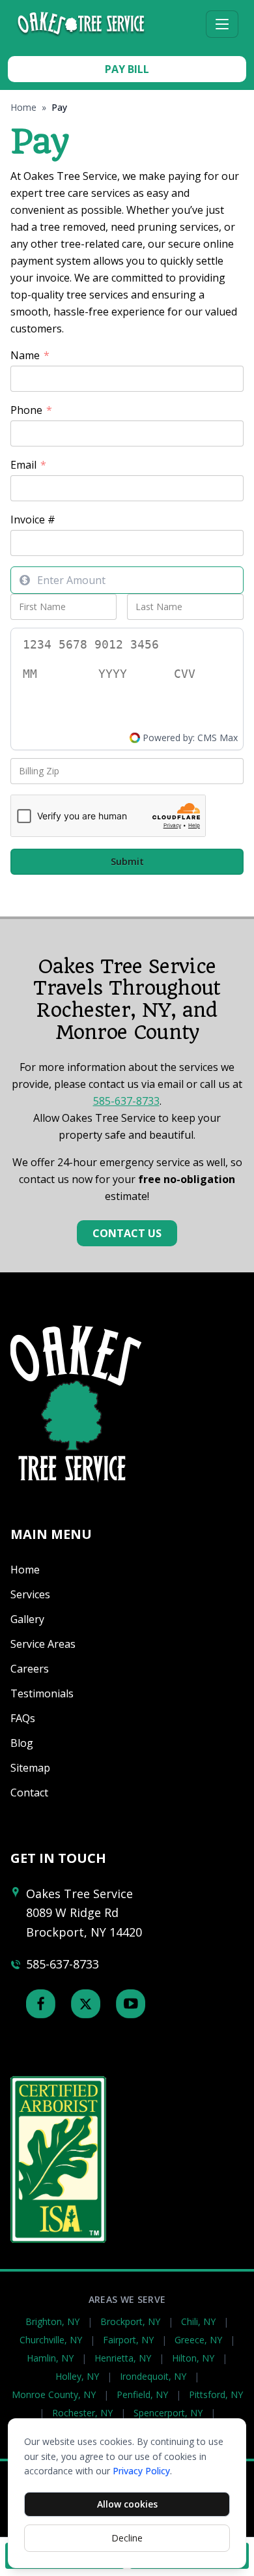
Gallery (27, 1619)
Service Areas (43, 1644)
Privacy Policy (141, 2471)
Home (23, 107)
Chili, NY (198, 2321)
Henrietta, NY (123, 2358)
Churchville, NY (51, 2340)
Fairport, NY (128, 2340)
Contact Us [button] (127, 1233)
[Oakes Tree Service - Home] (108, 24)
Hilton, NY (193, 2358)
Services (30, 1594)
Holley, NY (77, 2376)
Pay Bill (127, 69)
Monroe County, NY (54, 2394)
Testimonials (42, 1693)
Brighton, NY (52, 2321)
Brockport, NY (130, 2321)
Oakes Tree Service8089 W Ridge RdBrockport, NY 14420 (84, 1913)
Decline (127, 2538)
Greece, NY (198, 2340)
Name (30, 356)
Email (28, 465)
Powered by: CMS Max (190, 738)
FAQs (23, 1718)
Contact (29, 1793)
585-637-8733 (126, 1101)
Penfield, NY (142, 2394)
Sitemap (30, 1768)
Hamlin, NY (50, 2358)
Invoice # (33, 520)
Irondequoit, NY (153, 2376)
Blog (22, 1743)
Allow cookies (127, 2504)
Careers (30, 1669)
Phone (31, 410)
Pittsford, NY (216, 2394)
